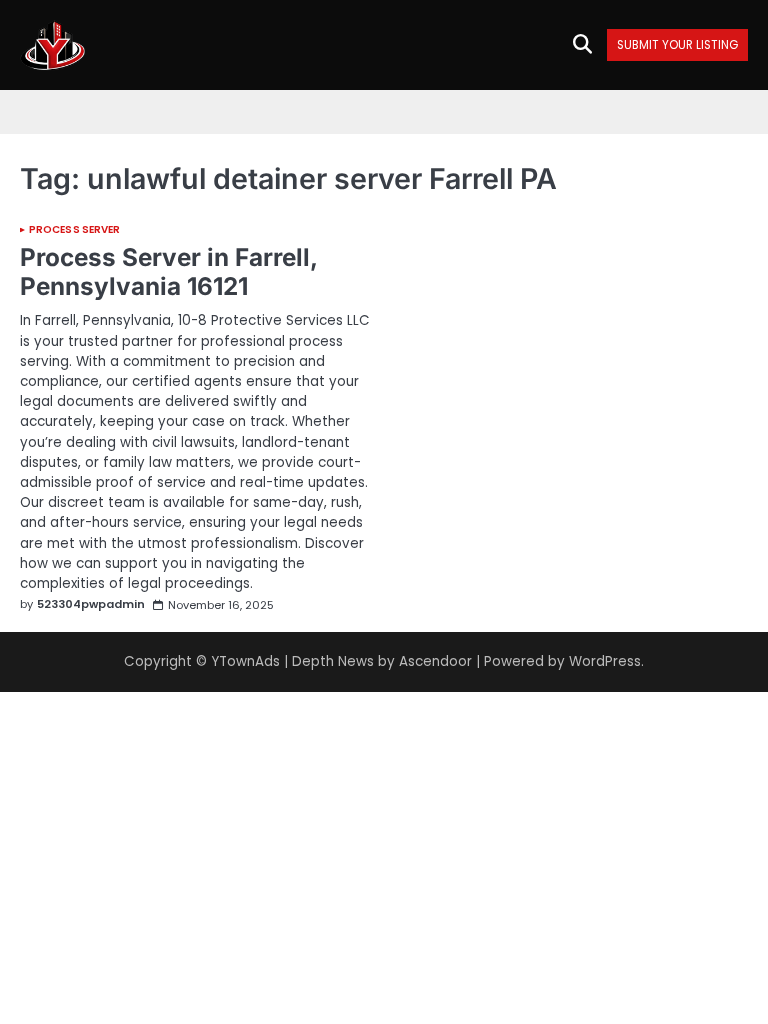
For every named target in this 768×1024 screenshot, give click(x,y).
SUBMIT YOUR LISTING (677, 45)
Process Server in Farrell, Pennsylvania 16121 (168, 271)
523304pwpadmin (91, 604)
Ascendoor (435, 661)
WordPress (605, 661)
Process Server (74, 230)
